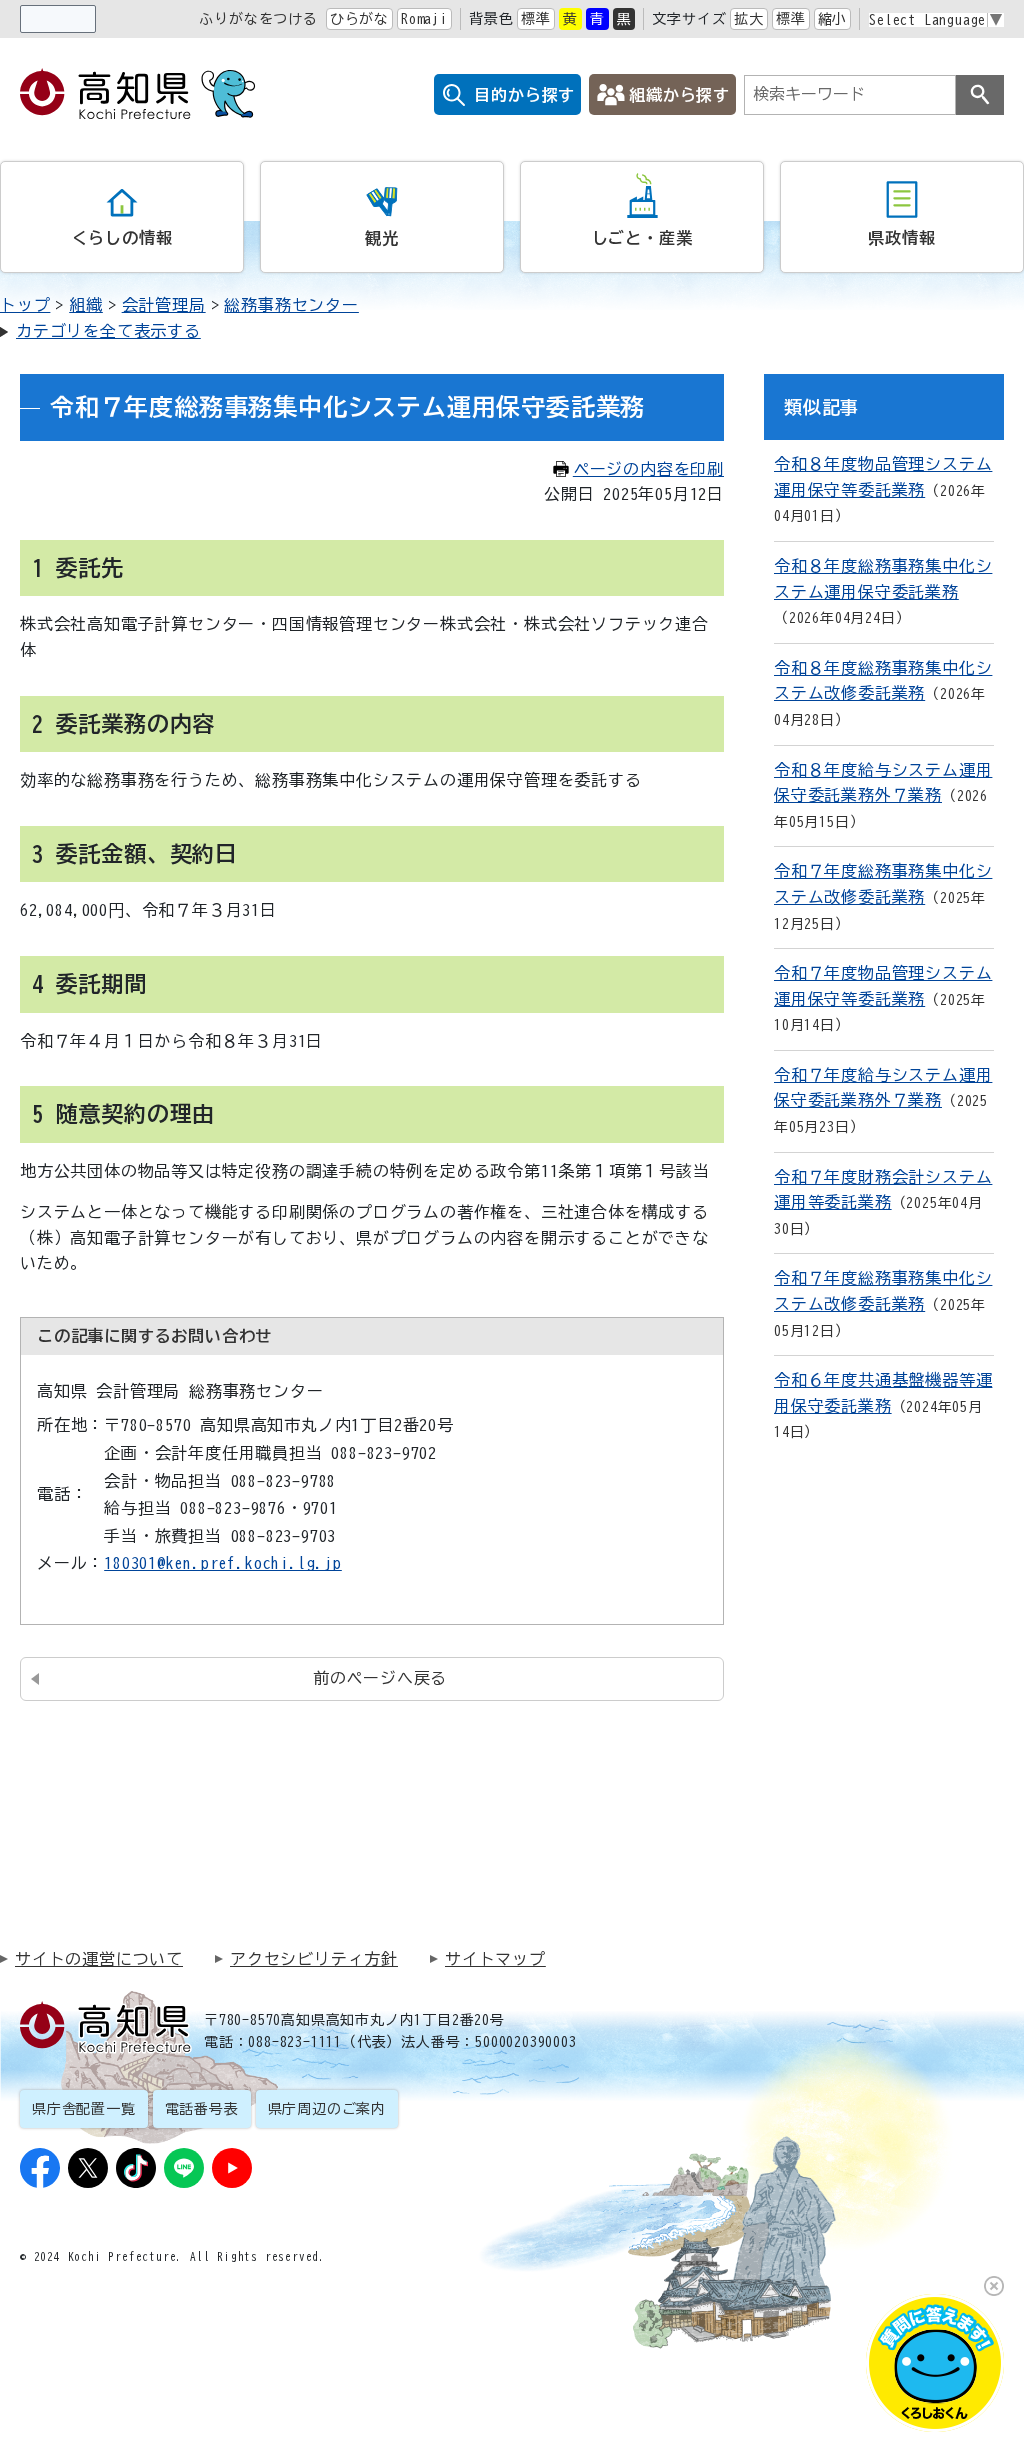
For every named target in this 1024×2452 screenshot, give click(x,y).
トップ (25, 305)
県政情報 (901, 238)
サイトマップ (495, 1959)
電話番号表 (202, 2109)
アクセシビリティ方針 (314, 1959)
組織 (86, 305)
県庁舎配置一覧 (84, 2109)
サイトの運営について (99, 1959)
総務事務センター (291, 305)
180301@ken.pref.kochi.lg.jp (223, 1563)
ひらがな (359, 19)
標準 (536, 19)
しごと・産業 (642, 238)
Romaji (424, 19)
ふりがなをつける (258, 19)
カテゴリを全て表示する (108, 331)
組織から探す (679, 95)
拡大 (749, 19)
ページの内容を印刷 (648, 469)
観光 (382, 238)
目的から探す (524, 95)
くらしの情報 (122, 238)
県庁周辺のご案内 (327, 2109)
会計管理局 (164, 305)
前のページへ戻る (380, 1678)
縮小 (833, 19)
